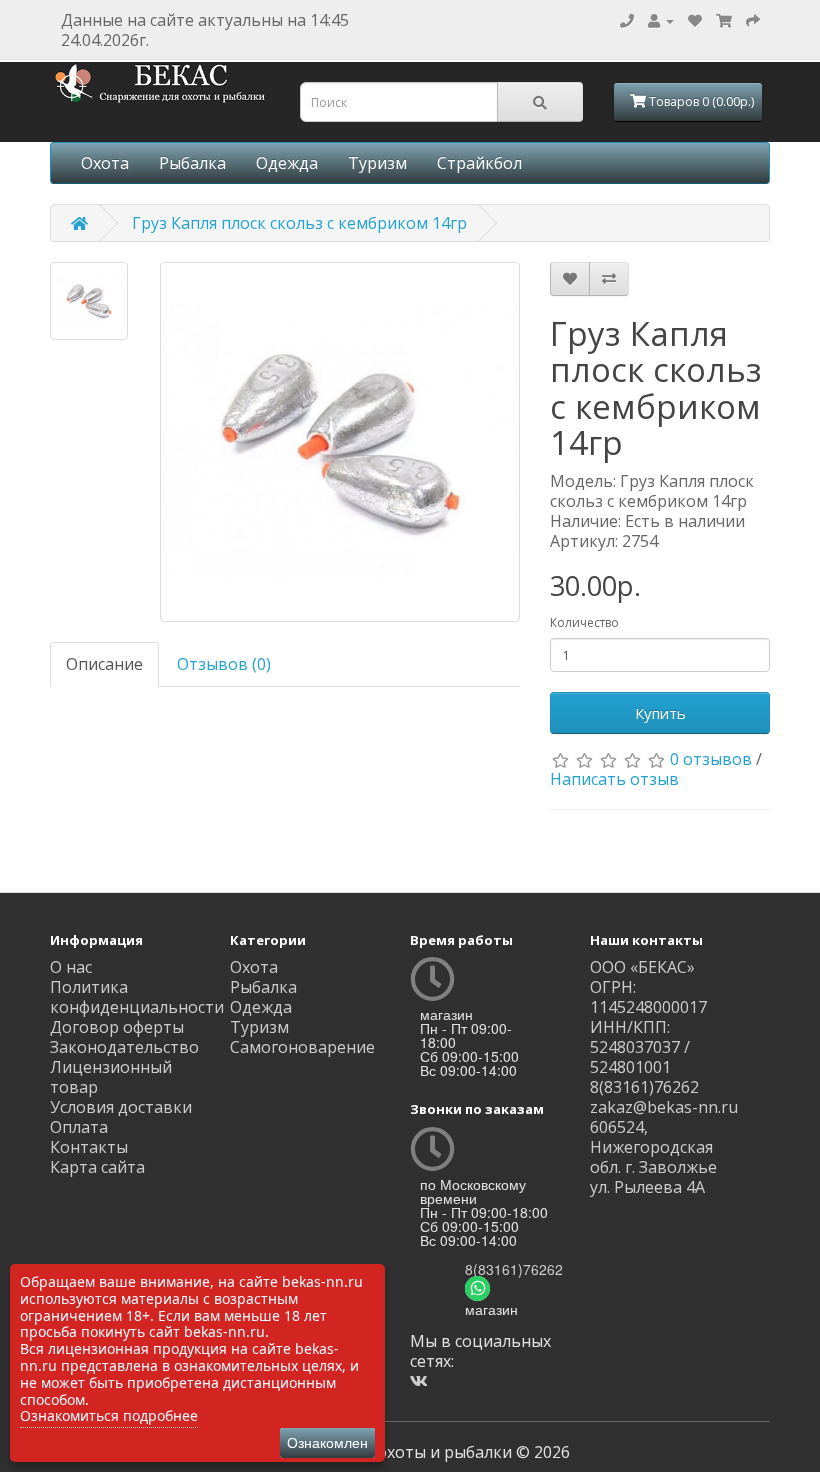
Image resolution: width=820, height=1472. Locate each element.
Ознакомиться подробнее (109, 1415)
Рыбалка (192, 163)
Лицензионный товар (111, 1077)
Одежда (287, 163)
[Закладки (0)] (695, 20)
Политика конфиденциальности (137, 997)
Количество (584, 622)
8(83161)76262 (514, 1269)
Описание (104, 664)
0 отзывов (711, 759)
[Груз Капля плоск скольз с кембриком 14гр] (89, 301)
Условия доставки (121, 1107)
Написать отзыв (614, 779)
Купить (660, 713)
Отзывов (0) (224, 664)
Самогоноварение (302, 1047)
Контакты (89, 1147)
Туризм (377, 163)
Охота (105, 163)
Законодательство (124, 1047)
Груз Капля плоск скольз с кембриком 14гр (299, 223)
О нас (71, 967)
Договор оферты (117, 1027)
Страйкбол (479, 163)
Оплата (79, 1127)
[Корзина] (724, 20)
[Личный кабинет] (661, 20)
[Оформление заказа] (753, 20)
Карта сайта (97, 1167)
